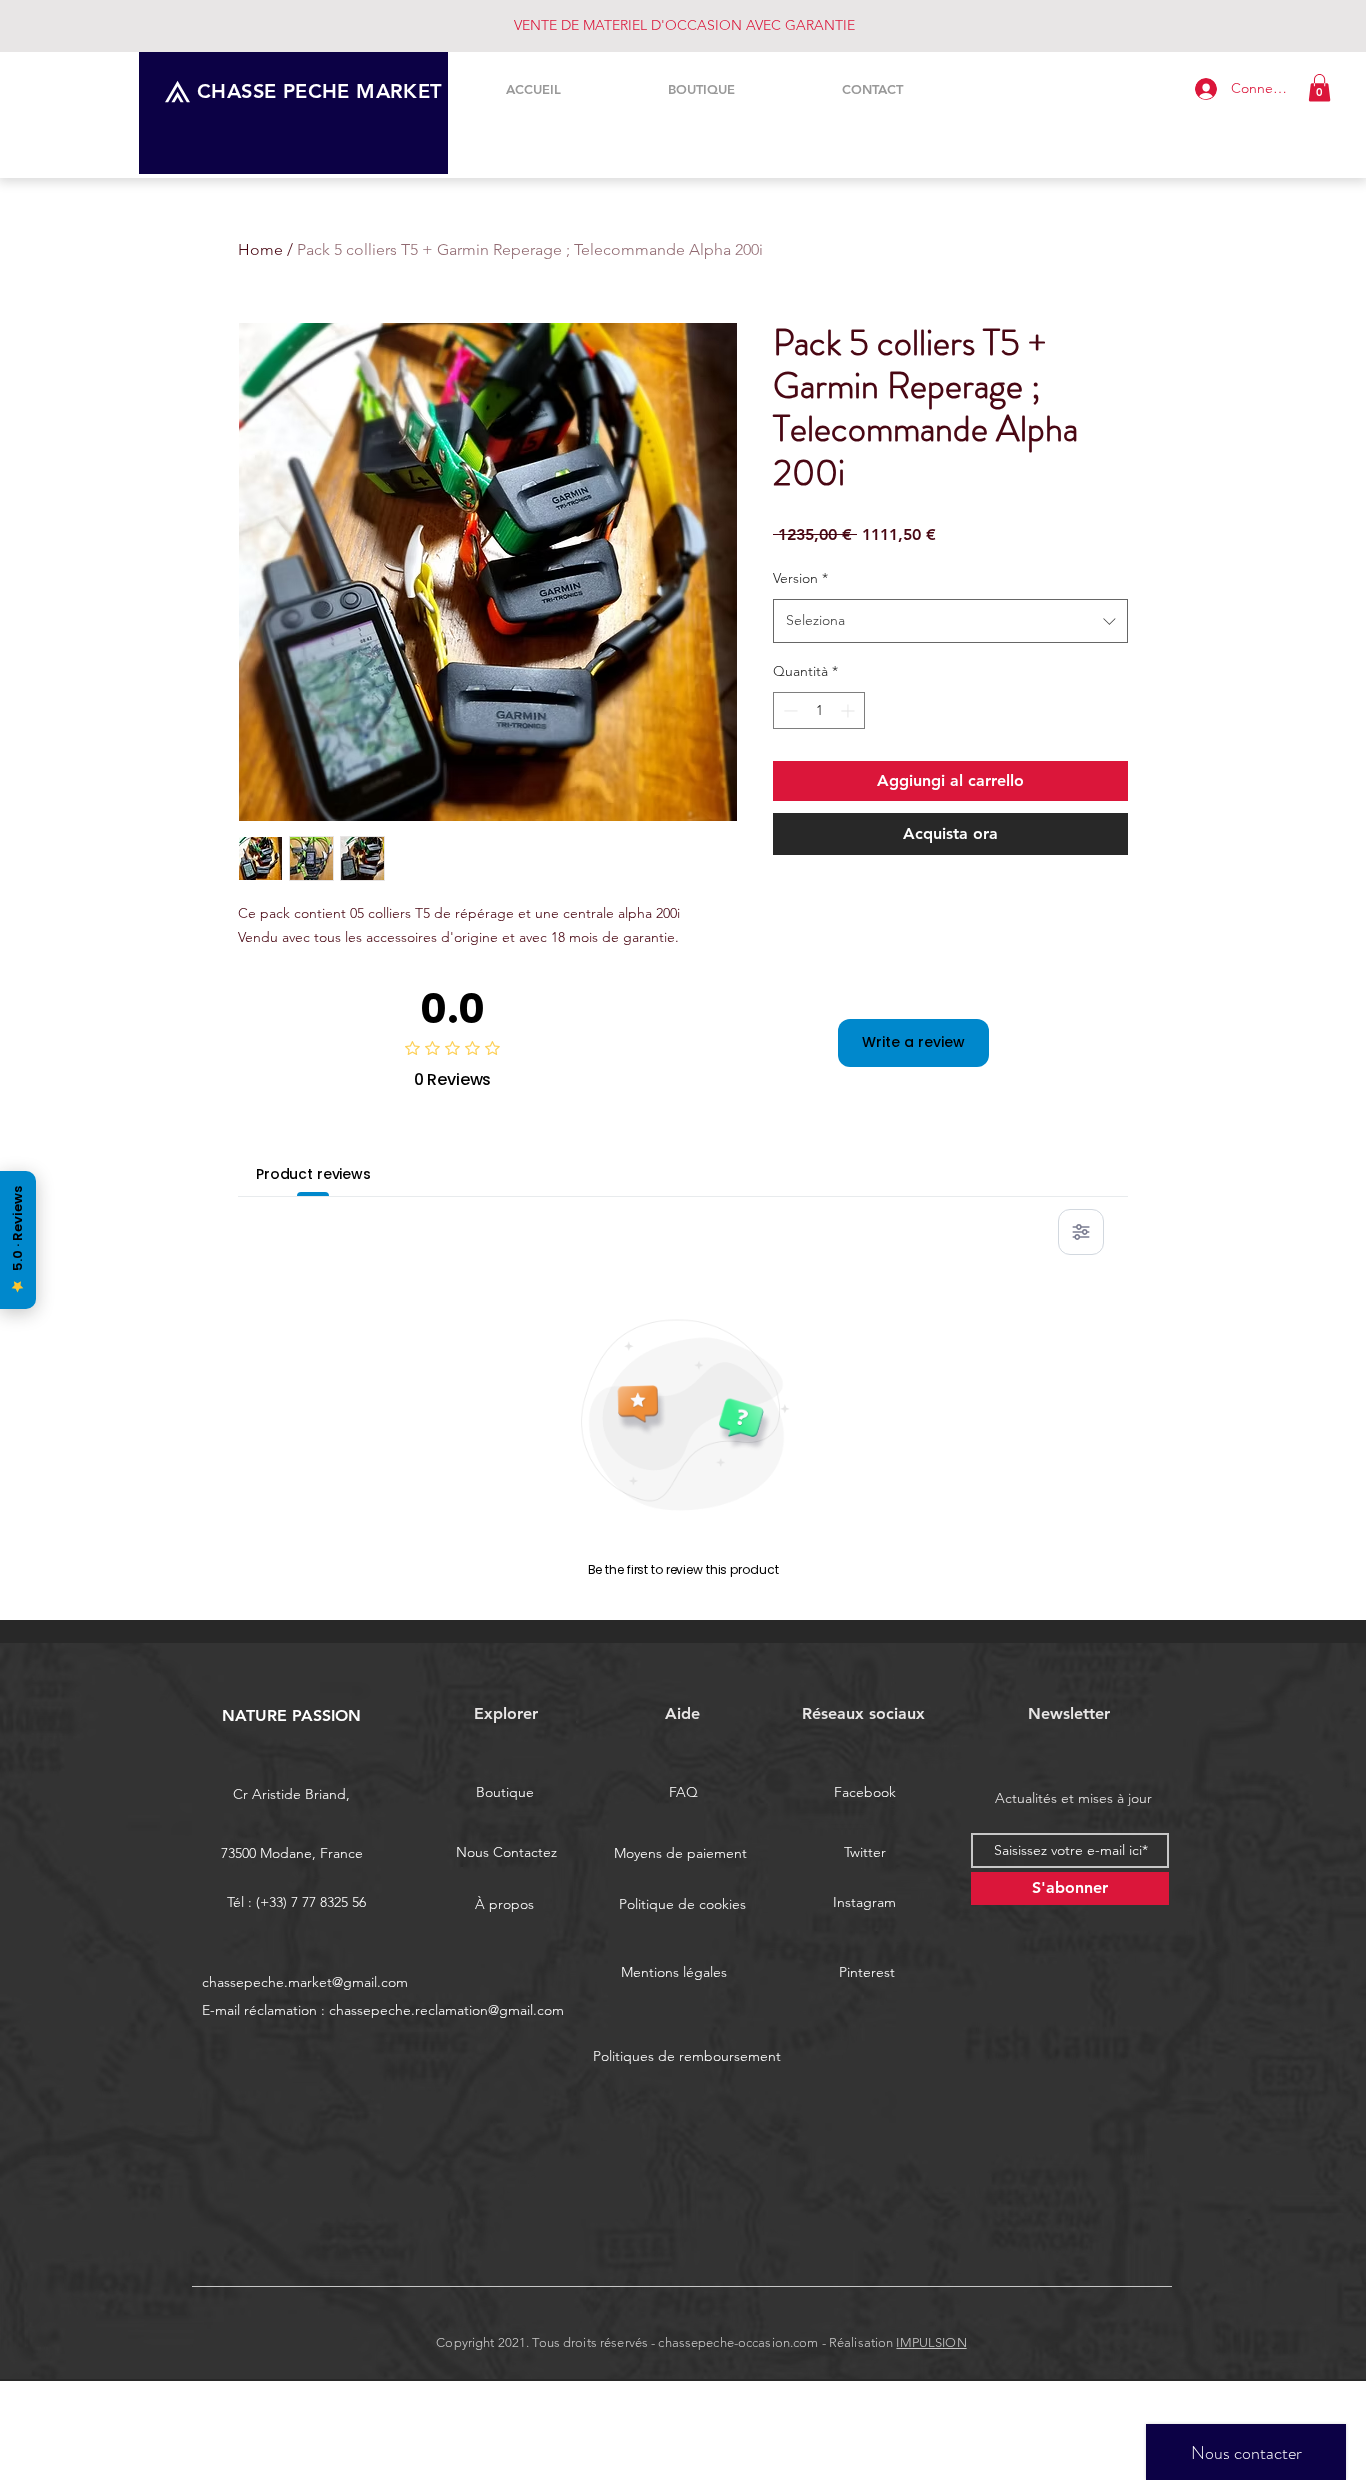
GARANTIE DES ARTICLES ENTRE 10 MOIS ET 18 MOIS (684, 25)
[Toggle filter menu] (1081, 1232)
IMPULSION (931, 2342)
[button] (1319, 87)
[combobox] (950, 620)
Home (260, 249)
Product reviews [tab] (313, 1174)
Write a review (913, 1042)
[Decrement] (788, 710)
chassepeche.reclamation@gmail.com (446, 2010)
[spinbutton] (819, 710)
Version (800, 578)
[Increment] (849, 710)
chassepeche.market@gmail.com (305, 1982)
